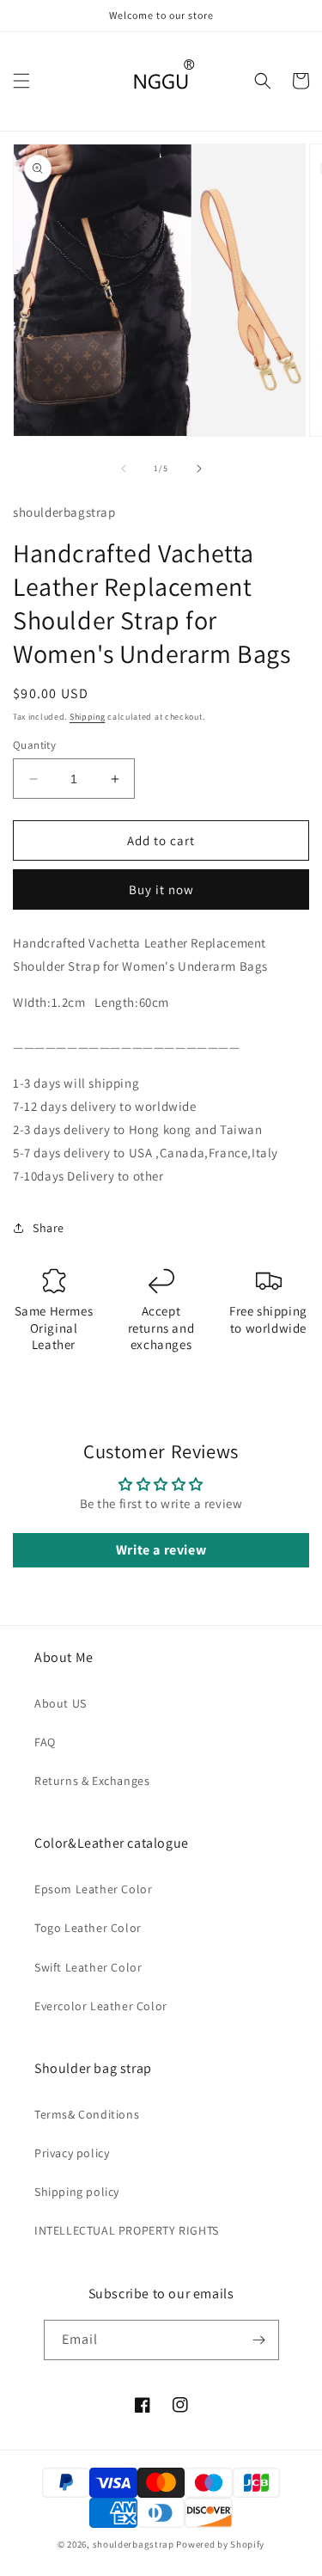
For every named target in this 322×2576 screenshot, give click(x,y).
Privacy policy (72, 2153)
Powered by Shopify (220, 2544)
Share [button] (49, 1228)
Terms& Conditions (87, 2114)
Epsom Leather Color (93, 1889)
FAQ (45, 1742)
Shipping (88, 717)
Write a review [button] (161, 1550)
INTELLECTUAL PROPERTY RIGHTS (127, 2230)
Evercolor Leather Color (101, 2006)
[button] (21, 81)
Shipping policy (77, 2192)
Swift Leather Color (88, 1967)
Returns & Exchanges (92, 1781)
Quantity (34, 745)
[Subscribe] (259, 2340)
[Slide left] (124, 469)
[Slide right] (199, 469)
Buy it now (161, 889)
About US (61, 1703)
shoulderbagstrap (134, 2544)
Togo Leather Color (88, 1928)
